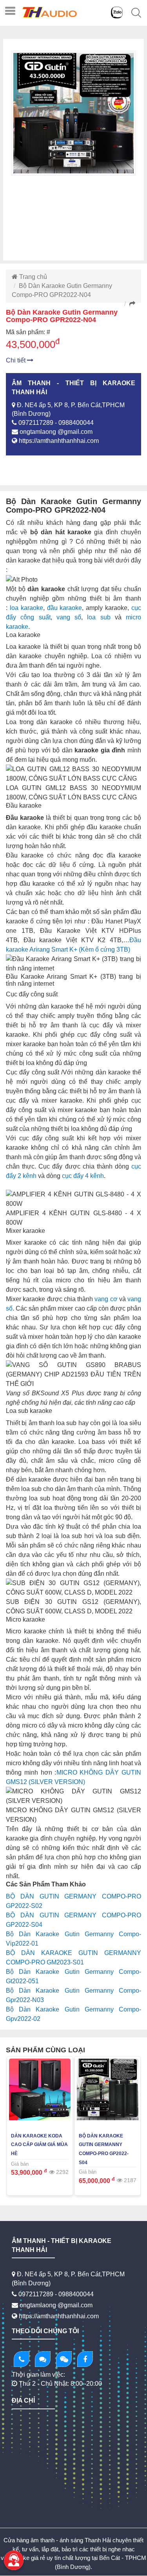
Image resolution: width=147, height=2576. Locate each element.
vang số (69, 617)
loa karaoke (25, 608)
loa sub (99, 617)
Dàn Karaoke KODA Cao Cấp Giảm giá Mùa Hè (39, 2145)
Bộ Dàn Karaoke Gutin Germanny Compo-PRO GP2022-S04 (104, 2149)
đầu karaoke (65, 608)
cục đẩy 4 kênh (83, 1176)
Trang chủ (32, 277)
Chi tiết (16, 360)
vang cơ (106, 1299)
